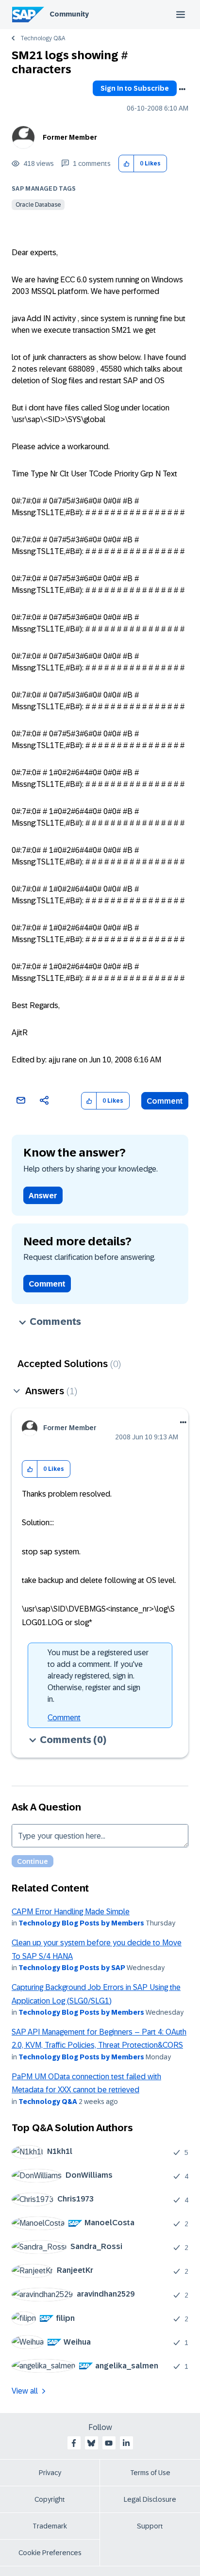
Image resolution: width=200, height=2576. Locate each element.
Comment (165, 1101)
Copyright (50, 2499)
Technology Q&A (43, 38)
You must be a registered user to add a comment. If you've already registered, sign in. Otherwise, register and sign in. (98, 1676)
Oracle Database (38, 205)
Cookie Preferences (50, 2553)
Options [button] (182, 89)
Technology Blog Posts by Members (81, 1923)
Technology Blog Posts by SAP (72, 1968)
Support (150, 2526)
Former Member (70, 137)
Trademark (50, 2526)
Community (69, 14)
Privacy (50, 2473)
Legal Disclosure (150, 2499)
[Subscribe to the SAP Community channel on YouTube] (109, 2443)
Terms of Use (150, 2473)
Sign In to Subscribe (135, 88)
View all (25, 2391)
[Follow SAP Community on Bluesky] (91, 2443)
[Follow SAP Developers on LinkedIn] (126, 2443)
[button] (126, 164)
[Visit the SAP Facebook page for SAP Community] (74, 2443)
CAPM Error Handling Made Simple (71, 1912)
